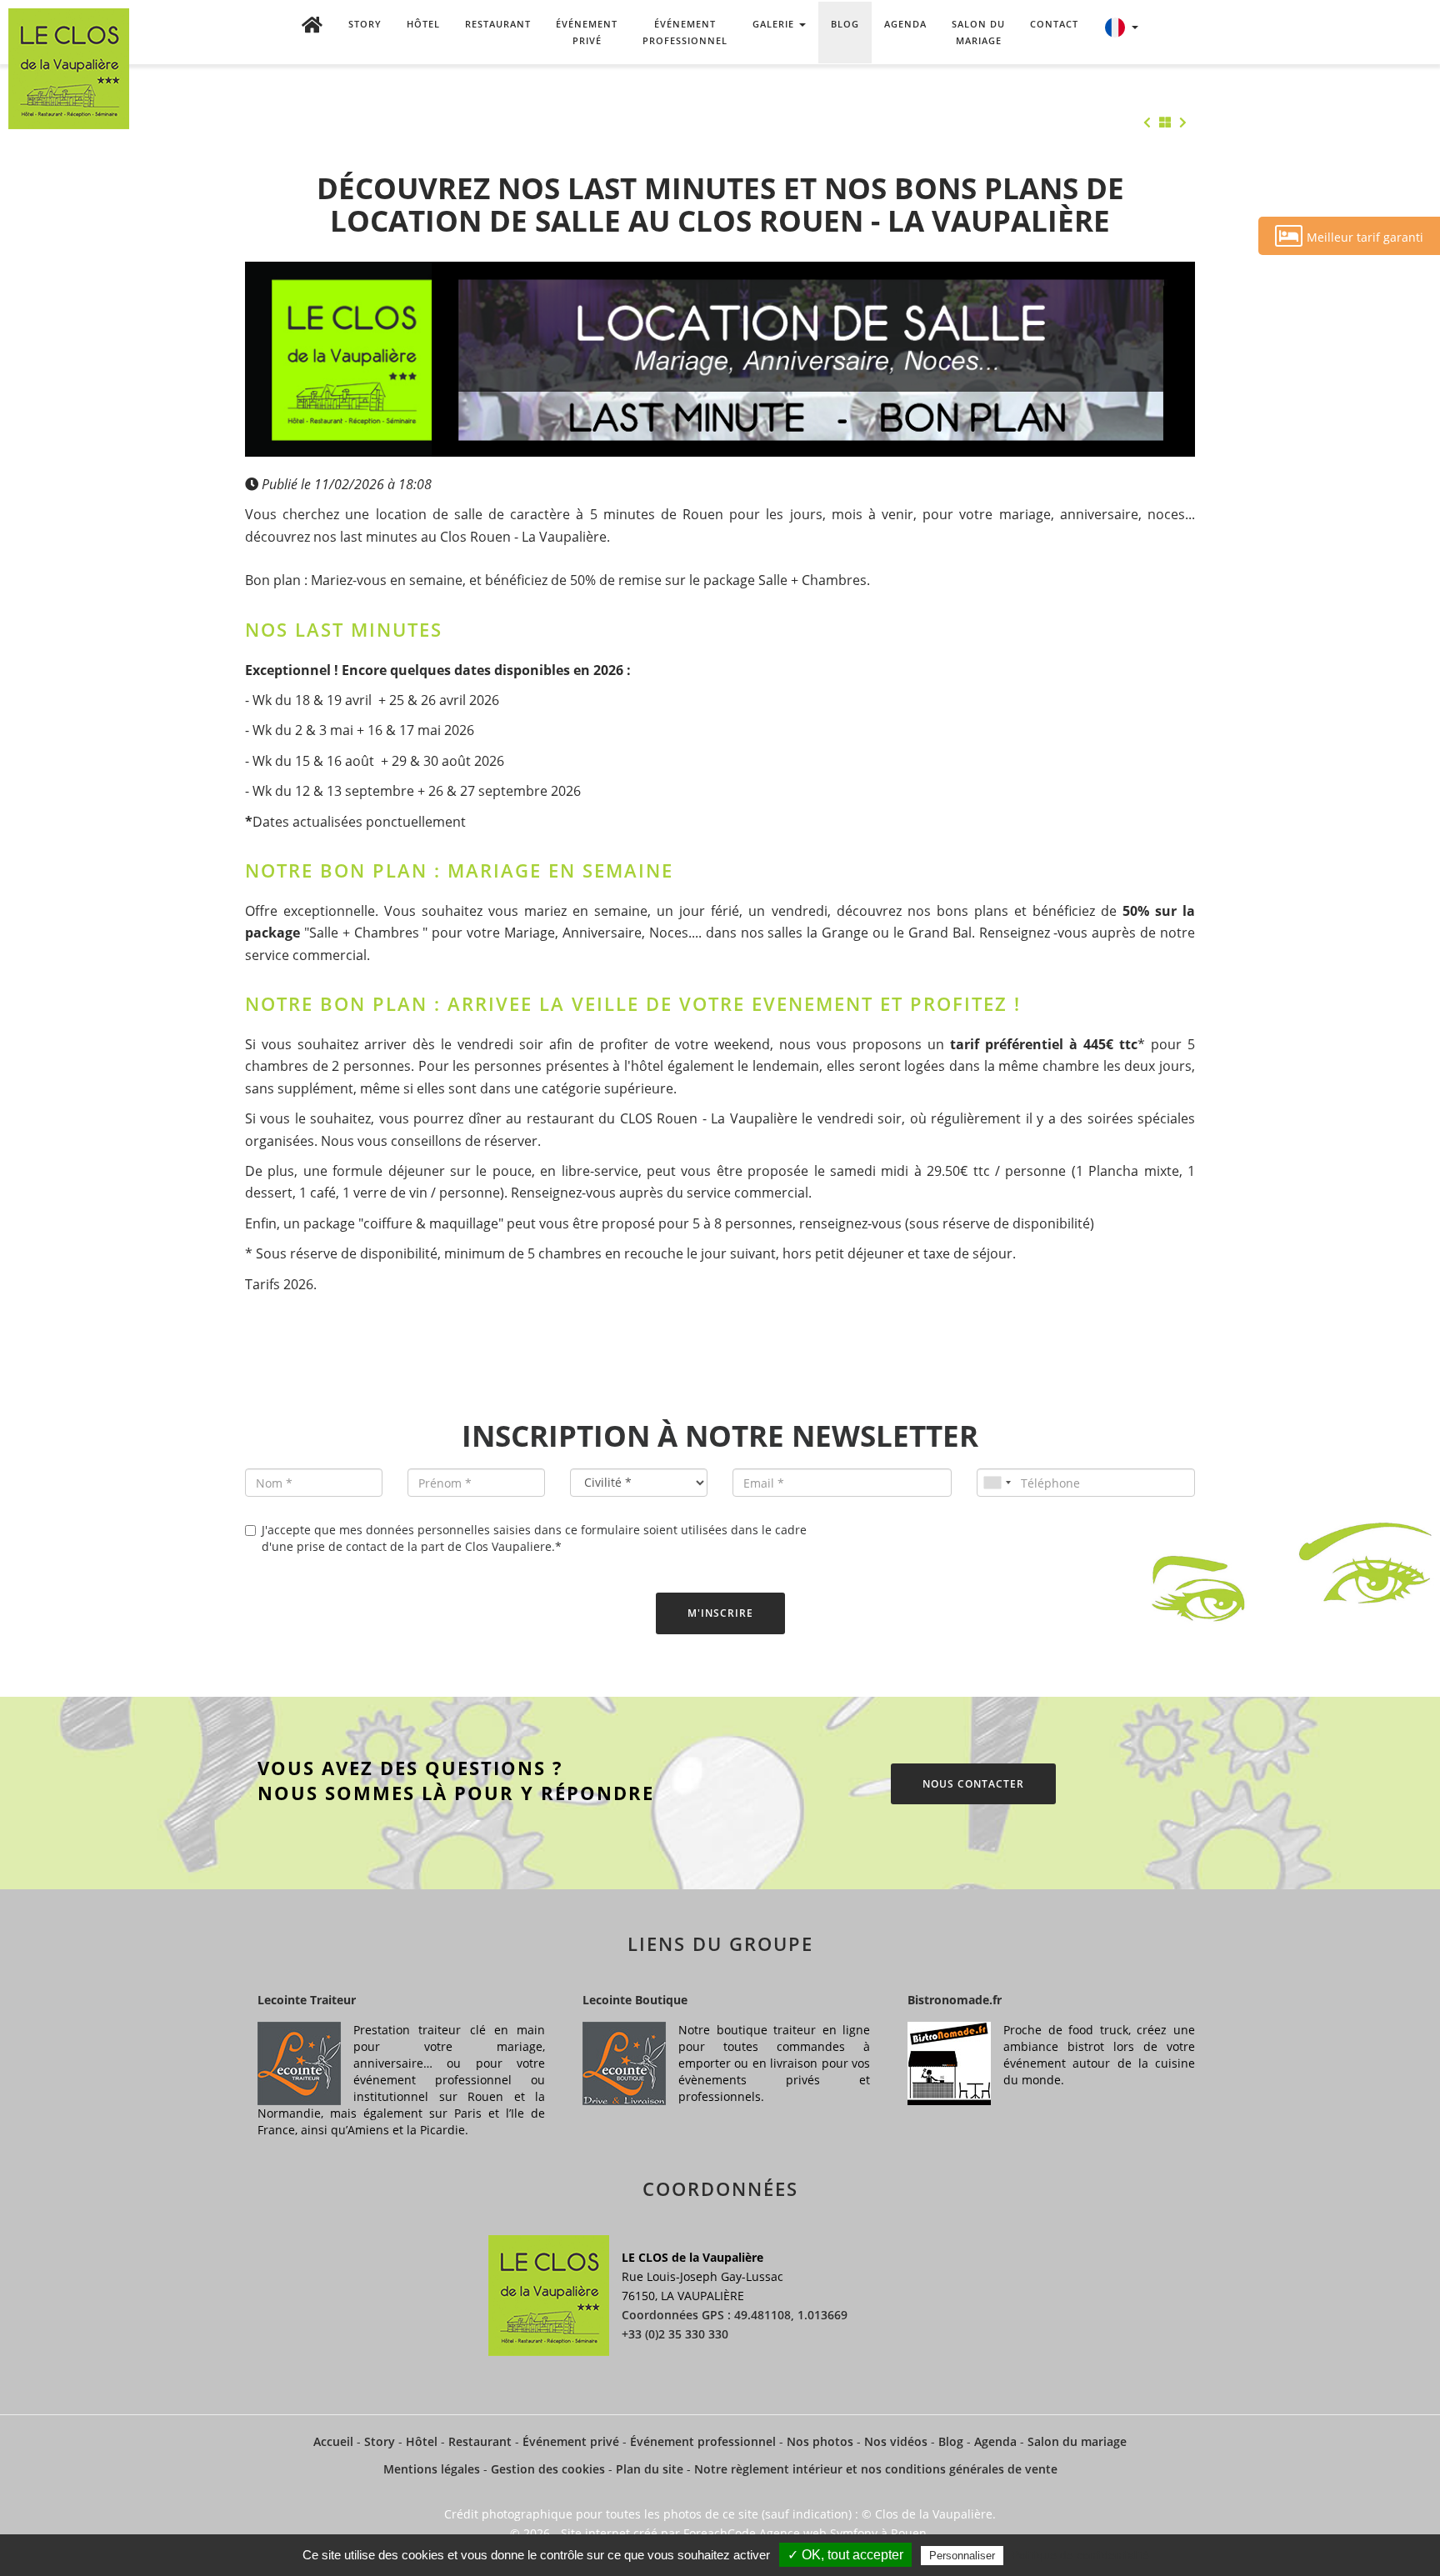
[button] (1121, 33)
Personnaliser (962, 2556)
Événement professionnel (685, 32)
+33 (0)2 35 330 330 (675, 2334)
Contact (1054, 24)
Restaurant (498, 24)
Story (365, 24)
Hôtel (423, 24)
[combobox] (997, 1483)
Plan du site (650, 2469)
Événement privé (587, 32)
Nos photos (820, 2441)
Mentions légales (432, 2469)
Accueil (333, 2441)
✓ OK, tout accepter (845, 2555)
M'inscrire (720, 1613)
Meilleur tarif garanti (1365, 237)
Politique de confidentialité (1080, 2555)
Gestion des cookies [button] (548, 2469)
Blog (845, 24)
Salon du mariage (978, 32)
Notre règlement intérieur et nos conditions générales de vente (876, 2469)
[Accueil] (312, 33)
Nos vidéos (896, 2441)
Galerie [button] (775, 24)
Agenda (905, 24)
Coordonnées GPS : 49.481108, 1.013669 (735, 2315)
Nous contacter (973, 1784)
